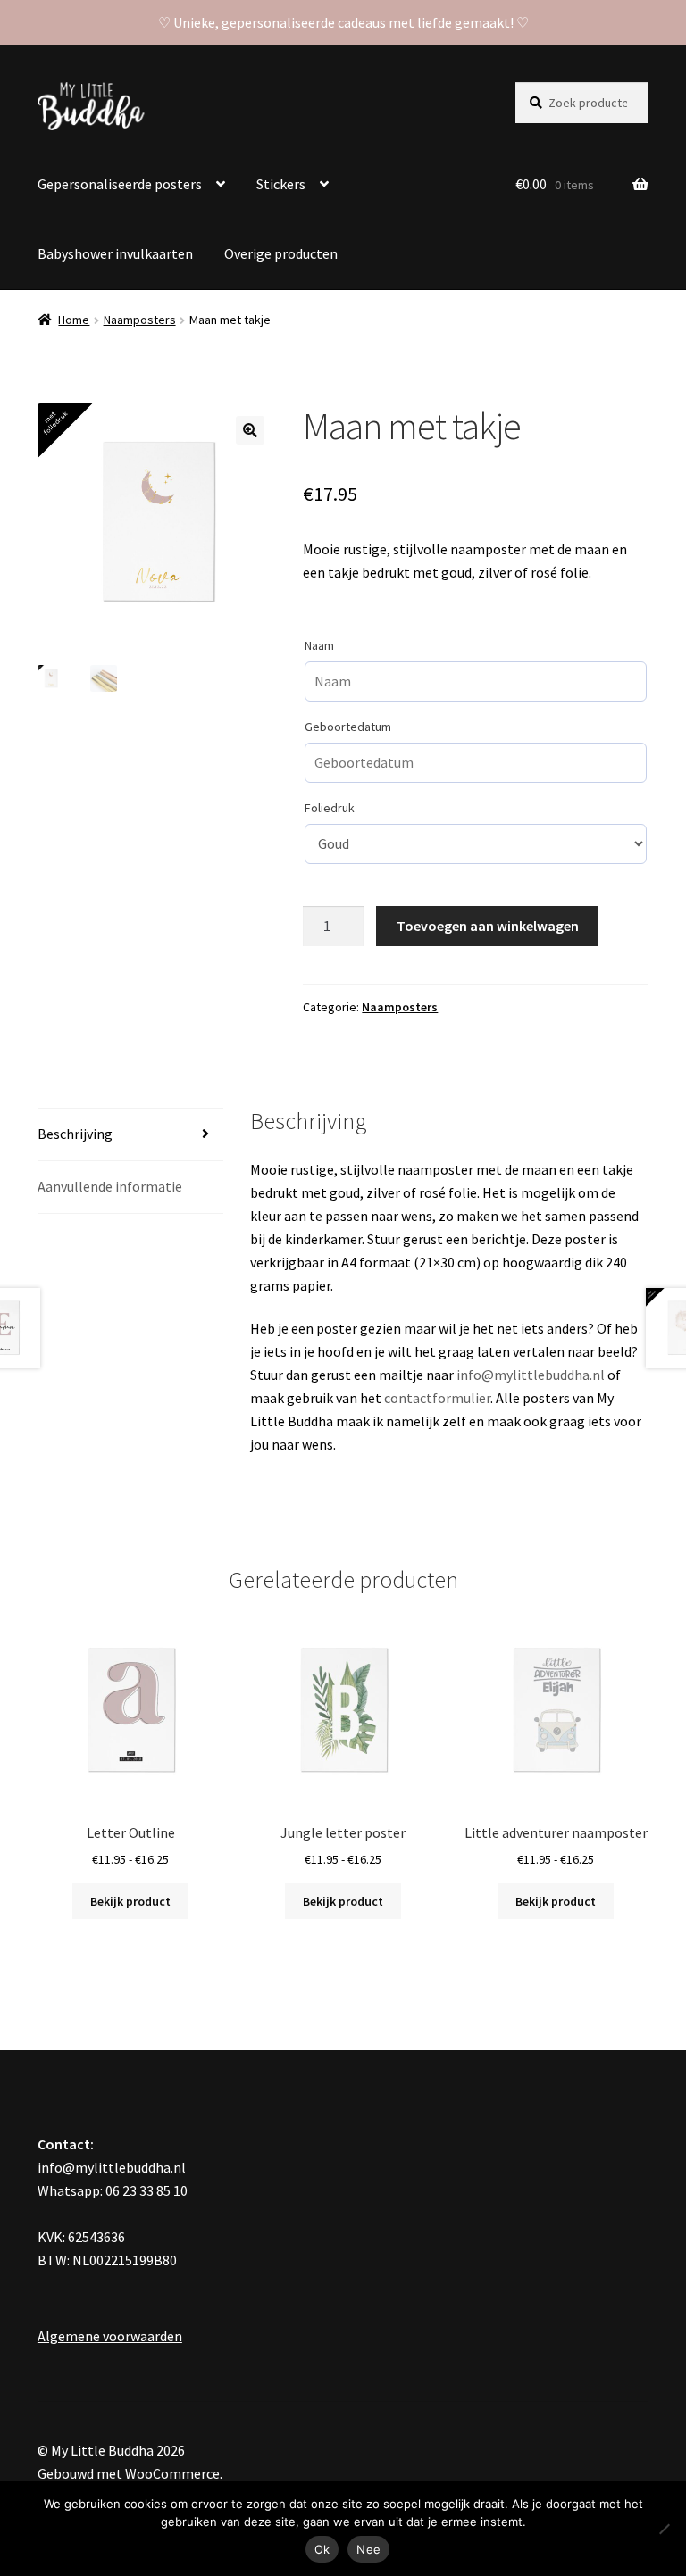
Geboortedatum (348, 727)
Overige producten (281, 253)
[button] (250, 430)
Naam (319, 645)
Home (74, 320)
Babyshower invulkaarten (115, 253)
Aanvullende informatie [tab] (110, 1186)
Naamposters (140, 320)
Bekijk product (130, 1901)
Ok (322, 2549)
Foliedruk (330, 808)
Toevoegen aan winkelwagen (488, 926)
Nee (368, 2549)
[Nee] (664, 2529)
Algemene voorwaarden (110, 2336)
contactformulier (437, 1398)
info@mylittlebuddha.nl (531, 1375)
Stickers (281, 184)
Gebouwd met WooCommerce (129, 2473)
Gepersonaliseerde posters (120, 184)
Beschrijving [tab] (75, 1134)
